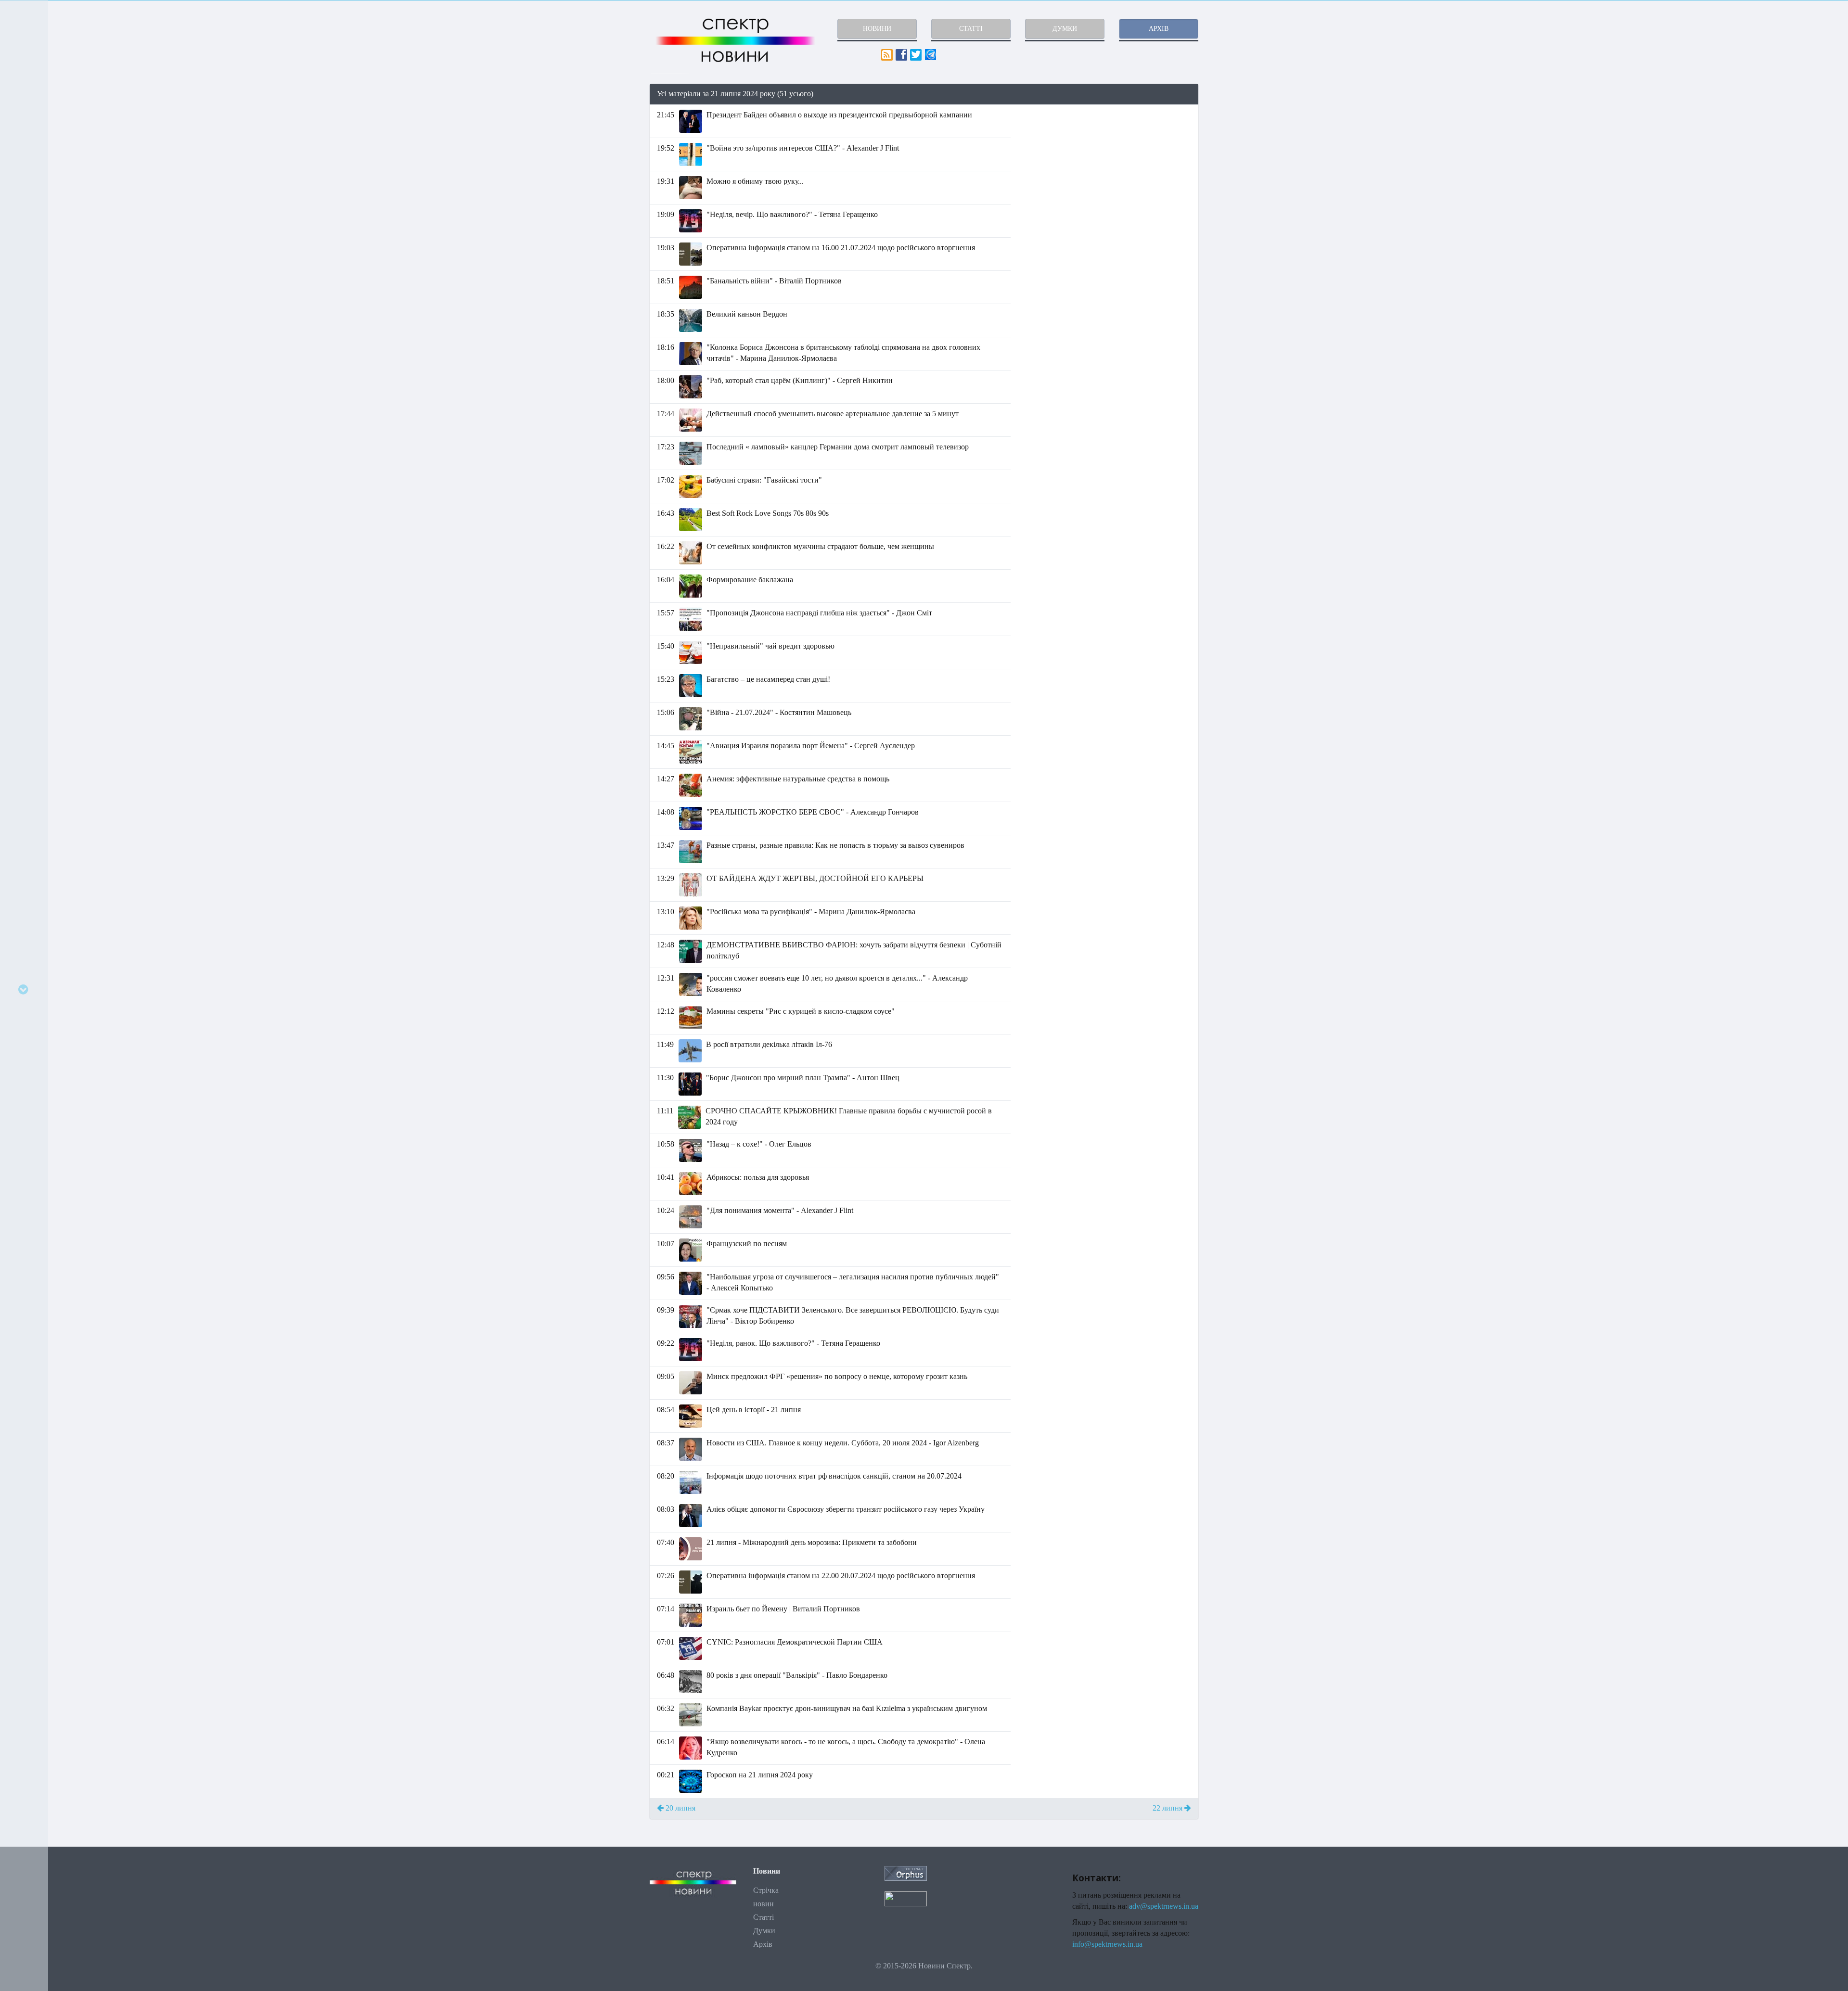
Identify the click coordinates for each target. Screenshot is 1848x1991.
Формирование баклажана (750, 580)
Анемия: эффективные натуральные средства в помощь (798, 779)
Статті (764, 1917)
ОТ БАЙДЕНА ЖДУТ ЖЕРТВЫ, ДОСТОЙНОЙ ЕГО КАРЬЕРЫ (815, 878)
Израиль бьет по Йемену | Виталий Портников (783, 1609)
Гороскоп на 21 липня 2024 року (760, 1775)
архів (1159, 29)
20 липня (680, 1808)
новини (877, 29)
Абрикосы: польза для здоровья (758, 1177)
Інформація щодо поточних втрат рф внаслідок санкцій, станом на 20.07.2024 (834, 1476)
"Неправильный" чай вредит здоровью (770, 646)
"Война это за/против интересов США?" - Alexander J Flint (803, 148)
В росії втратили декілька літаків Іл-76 (769, 1044)
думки (1065, 29)
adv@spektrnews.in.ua (1164, 1906)
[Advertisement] (1112, 172)
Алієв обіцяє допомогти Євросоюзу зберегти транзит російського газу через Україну (846, 1509)
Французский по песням (747, 1244)
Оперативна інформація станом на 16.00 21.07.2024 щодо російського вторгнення (841, 248)
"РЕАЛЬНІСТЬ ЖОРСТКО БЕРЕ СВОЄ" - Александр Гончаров (813, 812)
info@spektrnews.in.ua (1107, 1944)
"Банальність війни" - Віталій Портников (774, 281)
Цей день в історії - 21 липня (754, 1410)
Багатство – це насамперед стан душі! (768, 679)
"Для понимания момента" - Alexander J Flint (780, 1210)
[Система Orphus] (906, 1872)
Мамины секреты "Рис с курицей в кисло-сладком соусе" (801, 1011)
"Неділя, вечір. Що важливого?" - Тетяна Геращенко (792, 214)
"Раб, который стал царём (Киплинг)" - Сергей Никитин (800, 380)
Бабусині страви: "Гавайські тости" (764, 480)
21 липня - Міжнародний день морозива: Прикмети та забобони (812, 1542)
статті (971, 29)
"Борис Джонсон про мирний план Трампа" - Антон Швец (803, 1078)
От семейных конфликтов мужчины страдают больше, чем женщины (820, 546)
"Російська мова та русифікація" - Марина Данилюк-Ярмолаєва (811, 912)
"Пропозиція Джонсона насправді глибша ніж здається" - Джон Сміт (819, 613)
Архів (763, 1944)
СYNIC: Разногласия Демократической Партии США (795, 1642)
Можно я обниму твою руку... (755, 181)
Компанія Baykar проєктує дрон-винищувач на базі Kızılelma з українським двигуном (847, 1708)
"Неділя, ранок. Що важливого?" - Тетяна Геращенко (793, 1343)
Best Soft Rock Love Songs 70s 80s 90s (768, 513)
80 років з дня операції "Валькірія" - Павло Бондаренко (797, 1675)
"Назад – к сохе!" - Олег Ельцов (759, 1144)
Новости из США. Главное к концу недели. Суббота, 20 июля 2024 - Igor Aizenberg (843, 1443)
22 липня (1168, 1808)
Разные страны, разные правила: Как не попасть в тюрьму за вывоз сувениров (835, 845)
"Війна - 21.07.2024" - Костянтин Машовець (779, 712)
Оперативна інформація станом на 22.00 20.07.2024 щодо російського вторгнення (841, 1576)
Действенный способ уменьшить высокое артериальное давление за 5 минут (833, 414)
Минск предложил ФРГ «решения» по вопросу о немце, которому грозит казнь (837, 1376)
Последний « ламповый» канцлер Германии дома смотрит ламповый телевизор (838, 447)
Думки (764, 1931)
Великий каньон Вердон (747, 314)
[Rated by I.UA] (906, 1898)
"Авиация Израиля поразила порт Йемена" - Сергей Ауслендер (811, 746)
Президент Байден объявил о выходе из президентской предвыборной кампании (839, 115)
